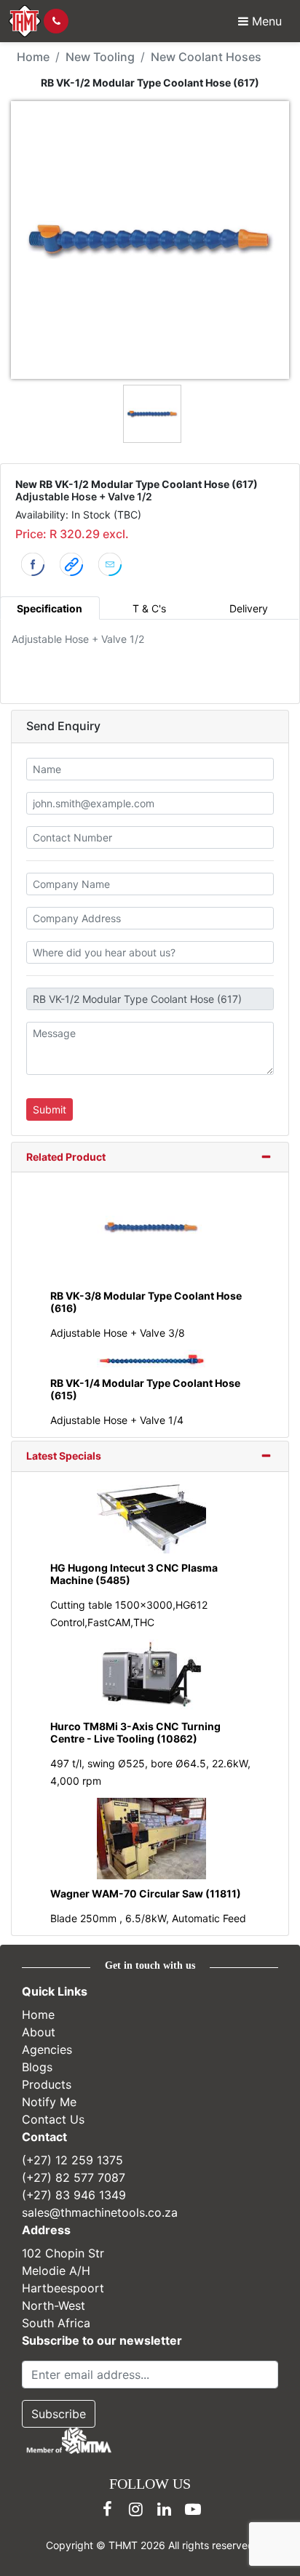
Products (47, 2084)
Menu (265, 21)
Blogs (37, 2067)
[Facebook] (108, 2509)
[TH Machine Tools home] (25, 21)
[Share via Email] (110, 563)
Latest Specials (64, 1456)
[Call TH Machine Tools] (56, 21)
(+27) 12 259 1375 (72, 2160)
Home (33, 57)
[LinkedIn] (165, 2509)
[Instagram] (136, 2509)
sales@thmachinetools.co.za (100, 2212)
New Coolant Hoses (206, 57)
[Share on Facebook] (33, 563)
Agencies (47, 2049)
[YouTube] (193, 2509)
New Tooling (100, 57)
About (39, 2032)
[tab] (150, 1158)
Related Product (66, 1157)
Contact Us (53, 2119)
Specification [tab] (50, 608)
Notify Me (49, 2102)
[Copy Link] (71, 563)
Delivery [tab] (249, 608)
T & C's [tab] (149, 608)
